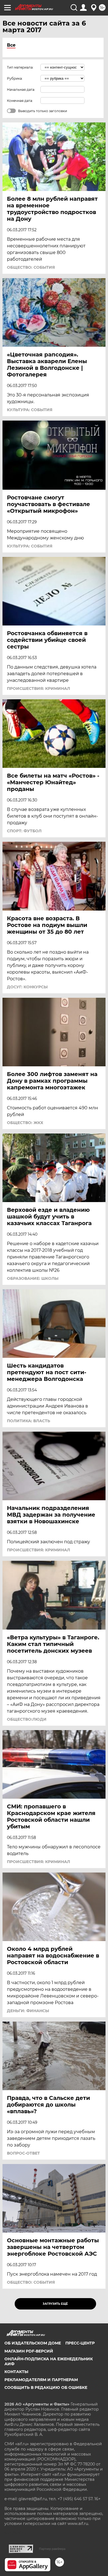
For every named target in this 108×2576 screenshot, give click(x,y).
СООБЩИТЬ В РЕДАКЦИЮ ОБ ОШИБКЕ (46, 2387)
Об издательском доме (33, 2343)
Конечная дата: (20, 101)
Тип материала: (20, 67)
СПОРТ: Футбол (24, 831)
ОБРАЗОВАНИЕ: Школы (33, 1278)
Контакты (16, 2372)
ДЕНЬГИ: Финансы (28, 2011)
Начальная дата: (21, 90)
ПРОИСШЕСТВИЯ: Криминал (38, 688)
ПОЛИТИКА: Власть (29, 1421)
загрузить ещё (55, 2304)
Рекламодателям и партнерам (41, 2380)
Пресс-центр (80, 2343)
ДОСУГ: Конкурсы (27, 987)
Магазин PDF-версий (29, 2351)
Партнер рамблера (52, 2549)
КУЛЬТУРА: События (30, 410)
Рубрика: (15, 78)
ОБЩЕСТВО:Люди (27, 1719)
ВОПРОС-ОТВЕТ (23, 2153)
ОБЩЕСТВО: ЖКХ (25, 1123)
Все (11, 45)
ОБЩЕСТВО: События (31, 267)
